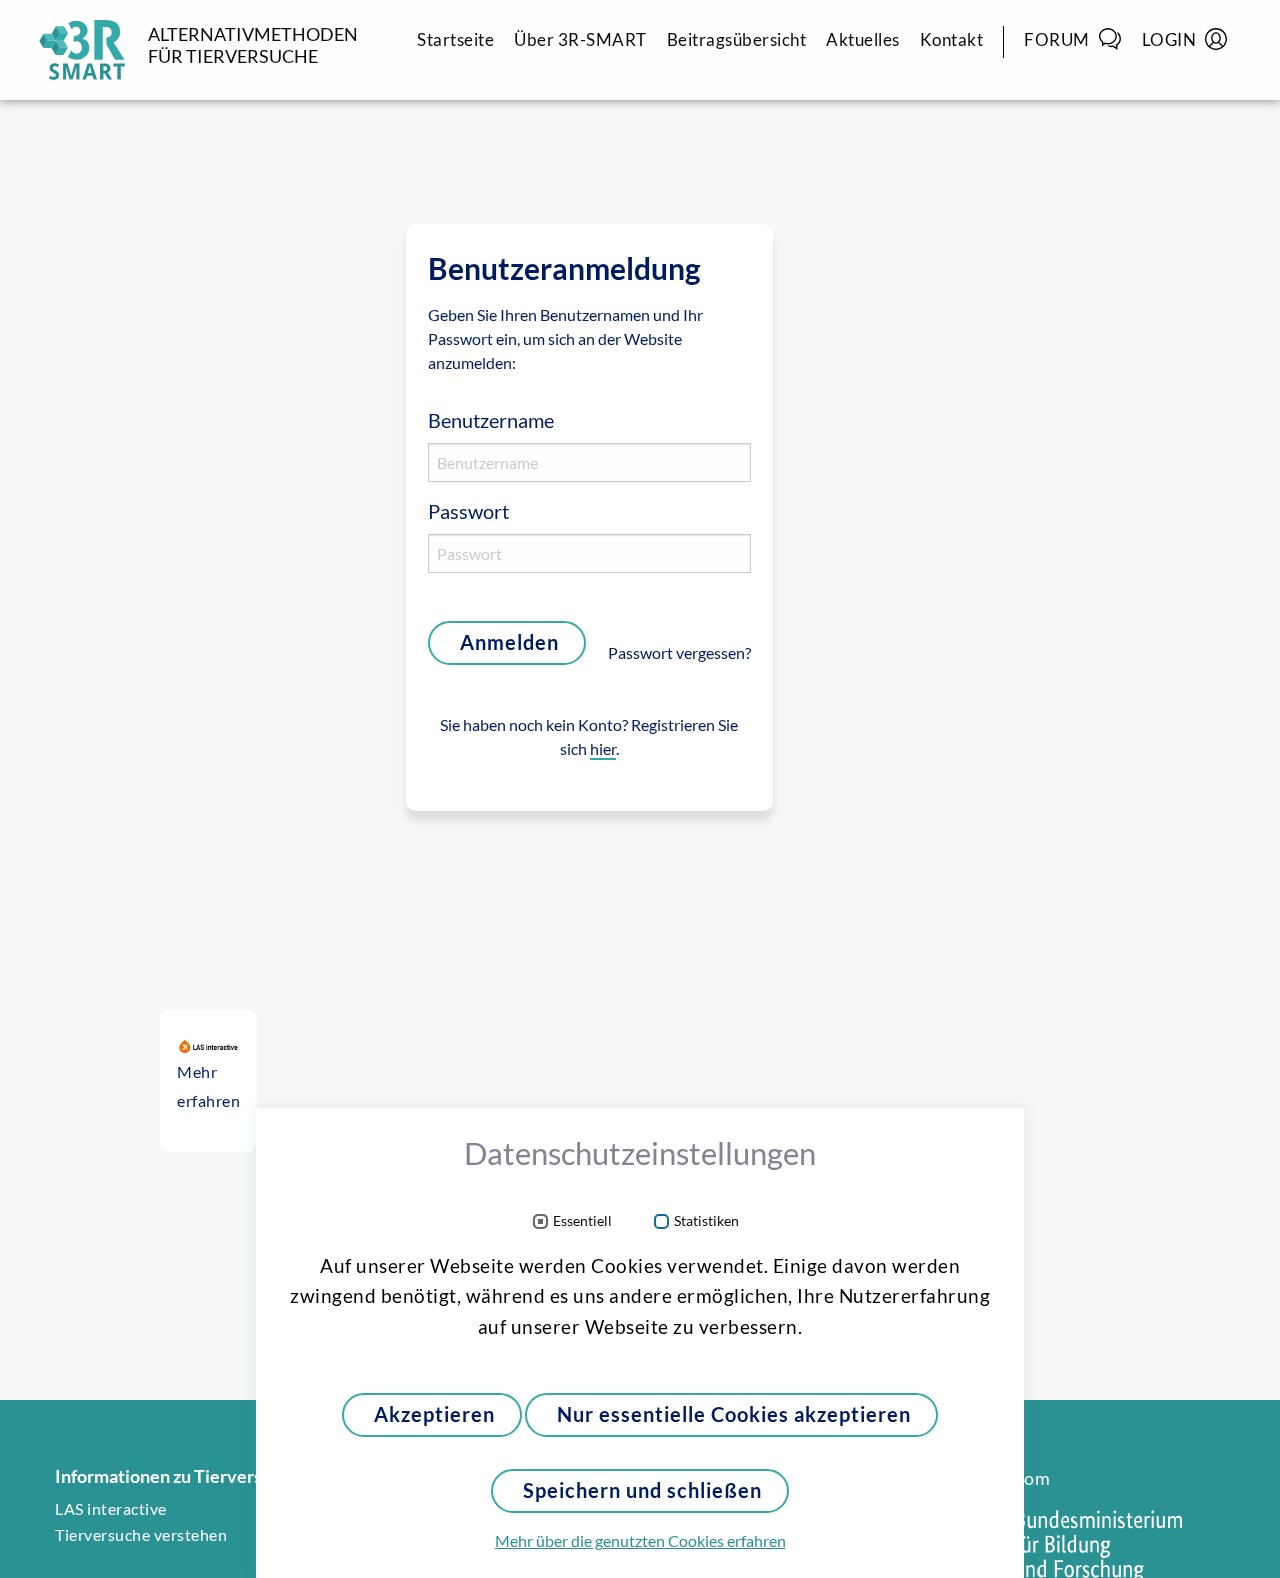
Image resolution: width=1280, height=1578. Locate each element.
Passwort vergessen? (679, 653)
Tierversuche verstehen (141, 1535)
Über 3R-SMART (580, 39)
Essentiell (582, 1221)
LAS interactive (111, 1509)
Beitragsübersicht (737, 39)
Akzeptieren (434, 1414)
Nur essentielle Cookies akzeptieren (734, 1414)
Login (1169, 39)
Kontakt (952, 39)
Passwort (468, 512)
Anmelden (509, 642)
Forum (1057, 39)
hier (603, 749)
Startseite (455, 39)
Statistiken (706, 1221)
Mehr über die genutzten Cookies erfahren (640, 1541)
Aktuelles (863, 39)
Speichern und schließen (642, 1490)
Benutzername (491, 421)
